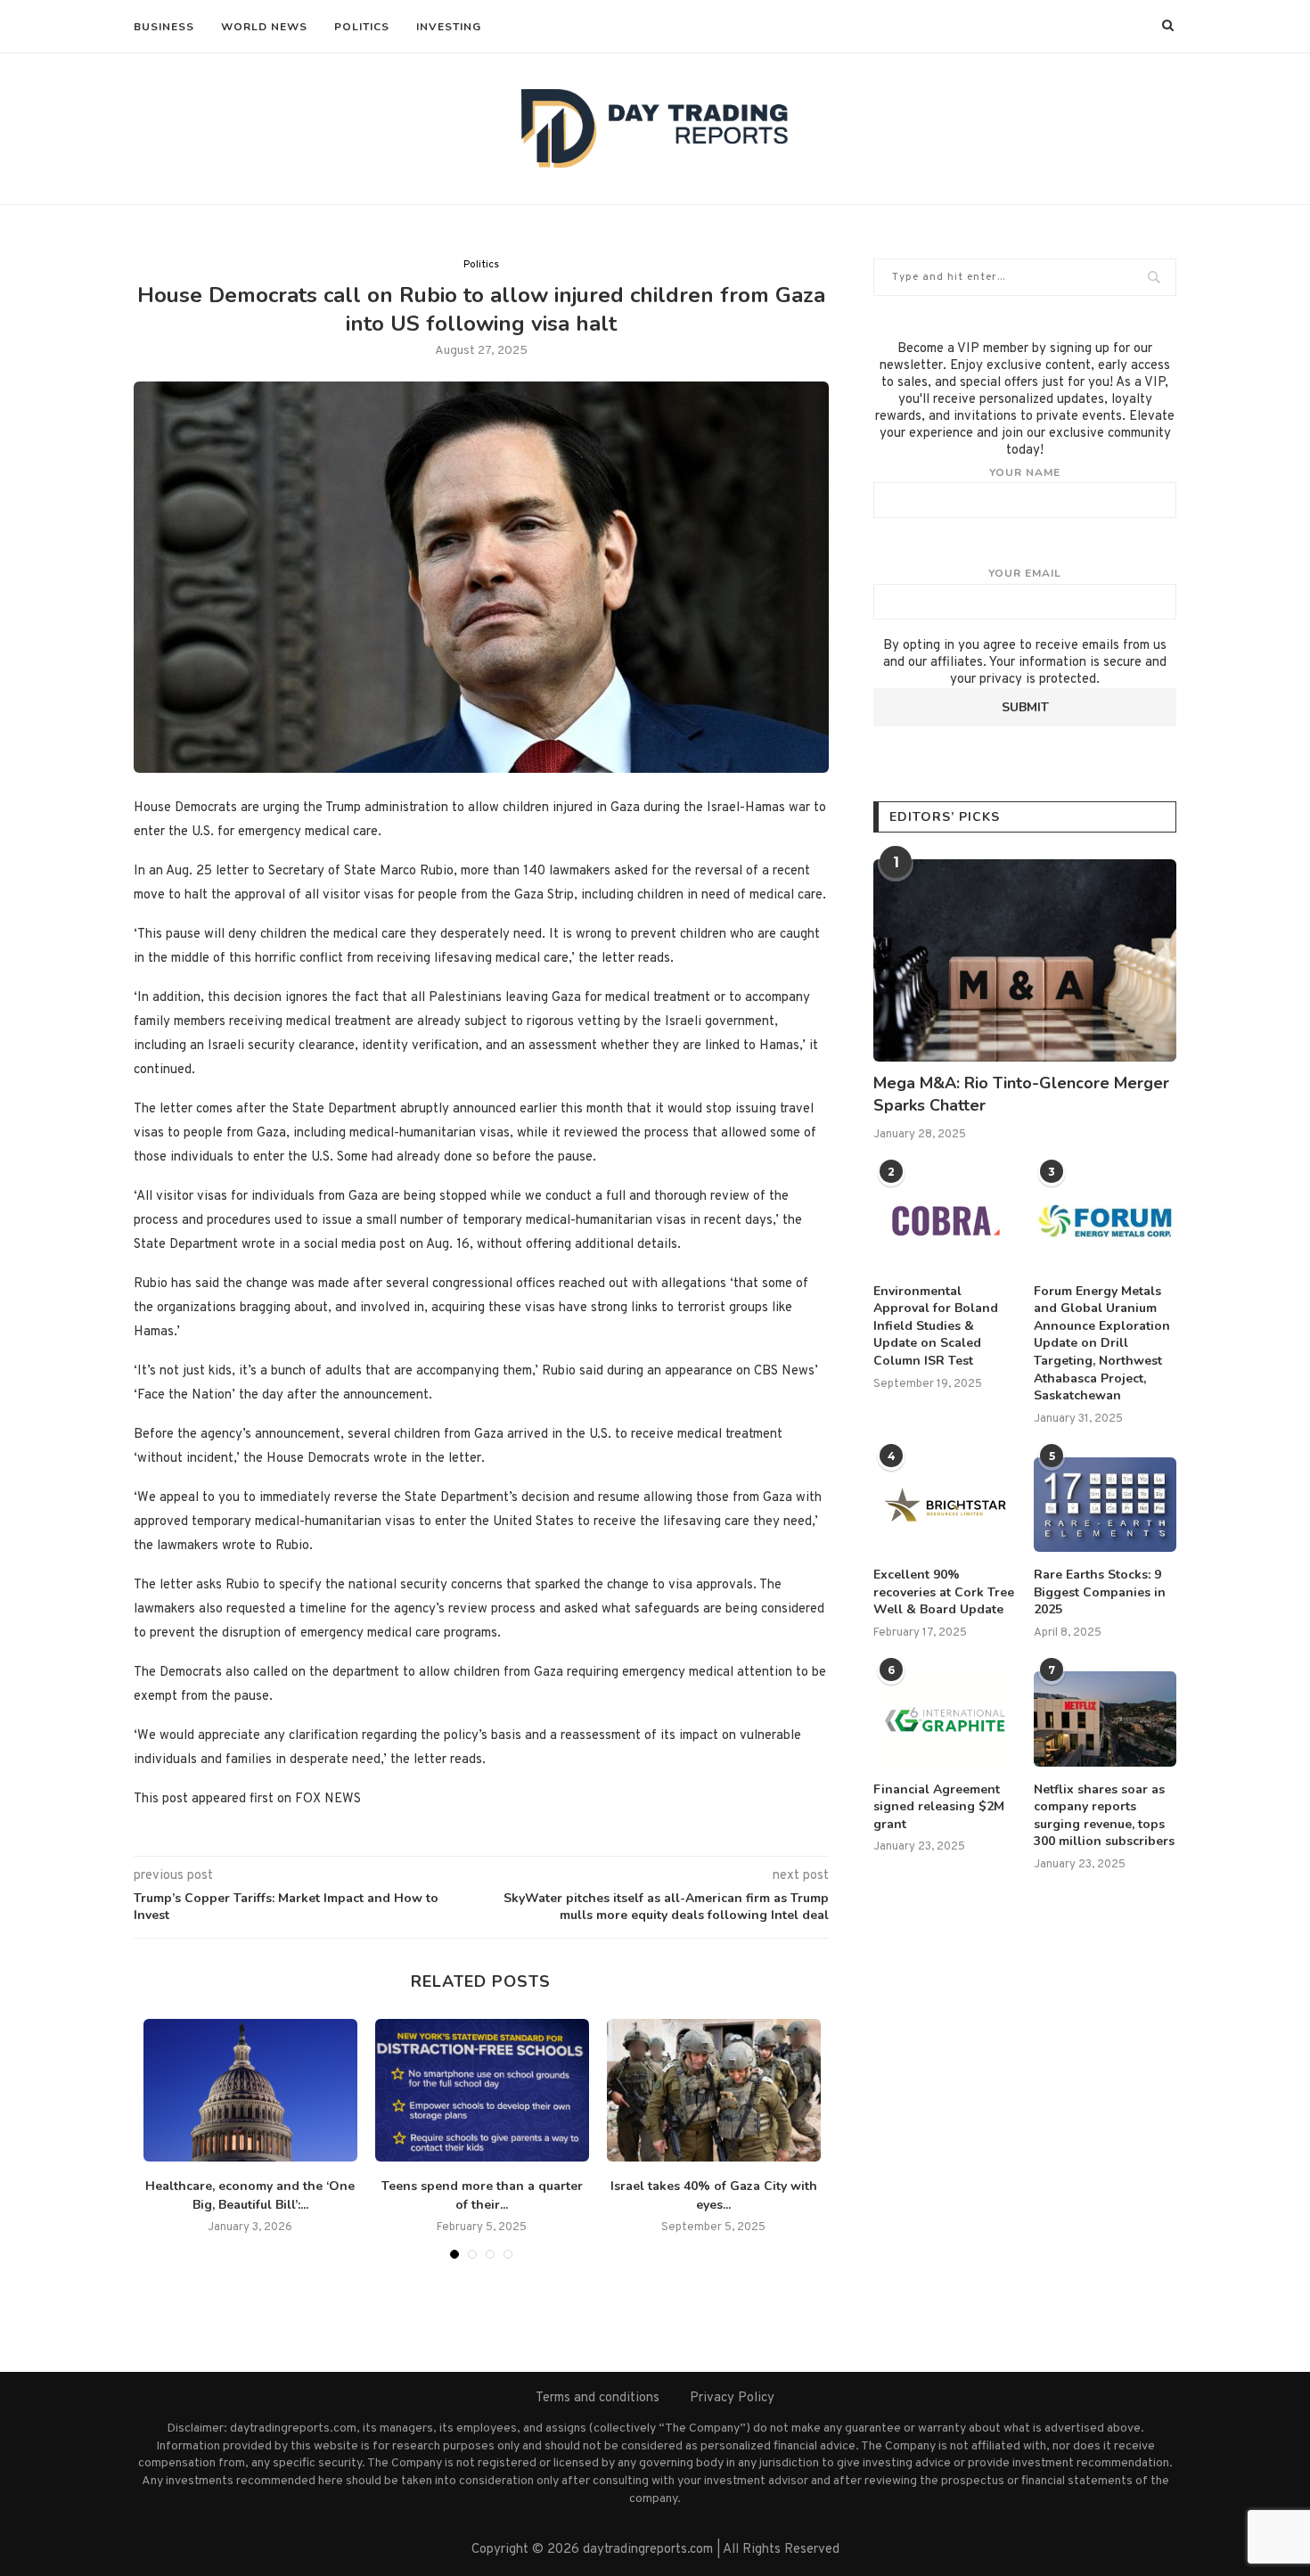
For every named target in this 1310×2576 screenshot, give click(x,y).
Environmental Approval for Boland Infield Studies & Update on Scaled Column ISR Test (936, 1326)
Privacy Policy (732, 2398)
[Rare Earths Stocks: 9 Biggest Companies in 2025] (1105, 1505)
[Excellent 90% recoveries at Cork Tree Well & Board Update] (945, 1505)
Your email (1025, 573)
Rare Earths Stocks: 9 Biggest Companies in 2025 (1100, 1592)
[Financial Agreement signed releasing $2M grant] (945, 1719)
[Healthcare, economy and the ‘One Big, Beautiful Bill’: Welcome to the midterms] (250, 2090)
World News (264, 27)
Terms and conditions (598, 2398)
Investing (449, 27)
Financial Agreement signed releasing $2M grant (939, 1807)
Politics (362, 27)
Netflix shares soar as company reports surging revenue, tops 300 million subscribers (1104, 1816)
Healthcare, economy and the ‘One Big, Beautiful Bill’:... (250, 2195)
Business (164, 27)
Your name (1025, 472)
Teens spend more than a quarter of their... (482, 2195)
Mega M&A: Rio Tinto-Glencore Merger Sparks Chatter (1021, 1094)
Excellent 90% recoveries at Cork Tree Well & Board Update (944, 1592)
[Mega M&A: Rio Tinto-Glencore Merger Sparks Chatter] (1025, 960)
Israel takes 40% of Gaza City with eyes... (714, 2195)
